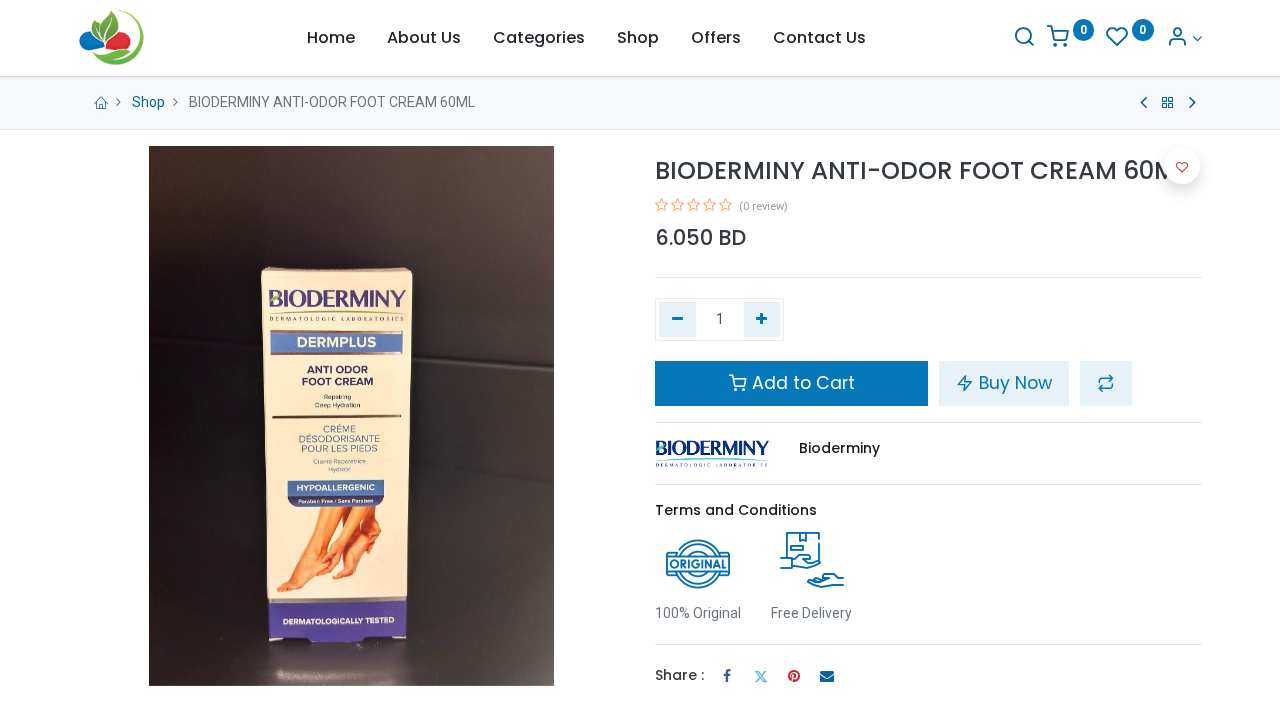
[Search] (1024, 38)
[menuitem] (331, 38)
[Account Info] (1184, 38)
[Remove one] (677, 320)
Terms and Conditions (736, 510)
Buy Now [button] (1013, 383)
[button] (1106, 383)
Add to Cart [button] (801, 383)
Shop (148, 102)
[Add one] (762, 320)
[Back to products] (1168, 103)
